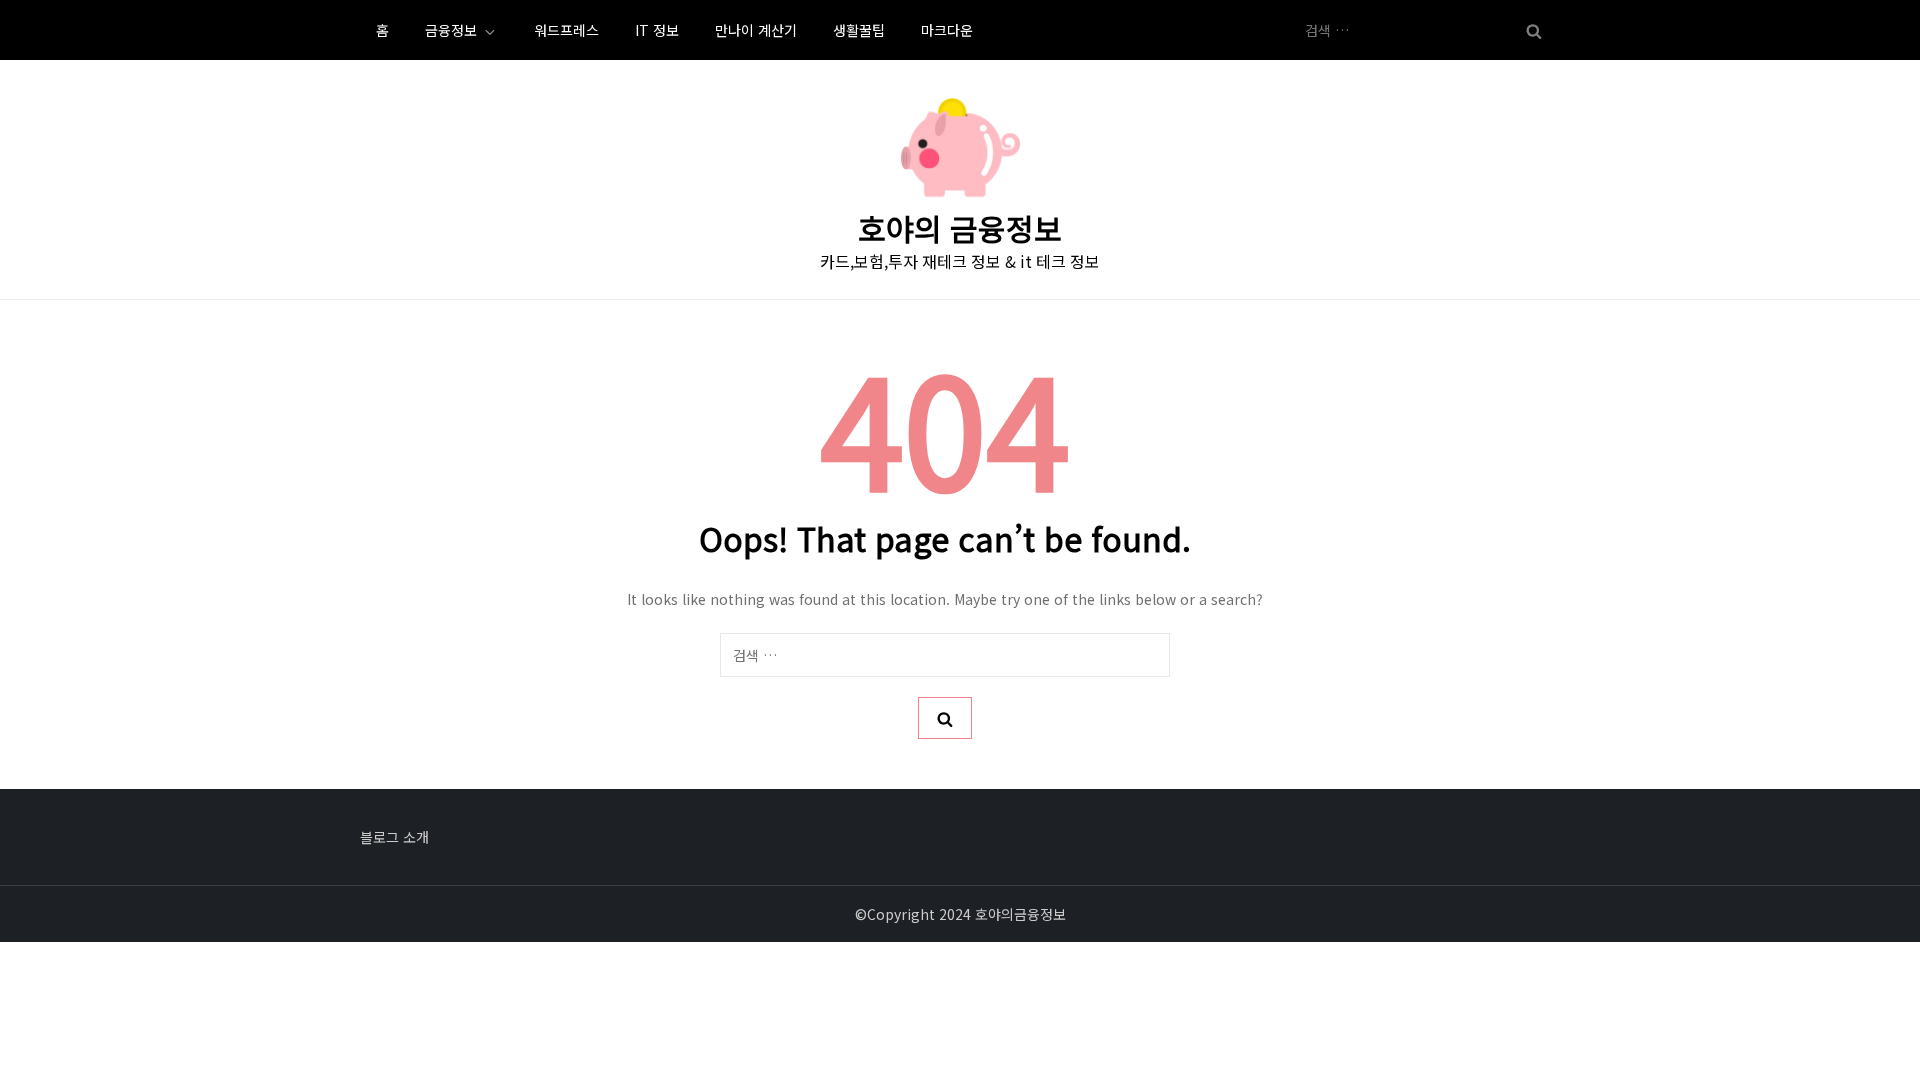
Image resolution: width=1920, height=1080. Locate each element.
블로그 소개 (394, 837)
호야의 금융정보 (960, 228)
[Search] (1534, 30)
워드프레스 (566, 30)
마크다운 (947, 30)
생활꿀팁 (859, 30)
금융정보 (451, 30)
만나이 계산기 (756, 30)
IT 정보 (657, 30)
